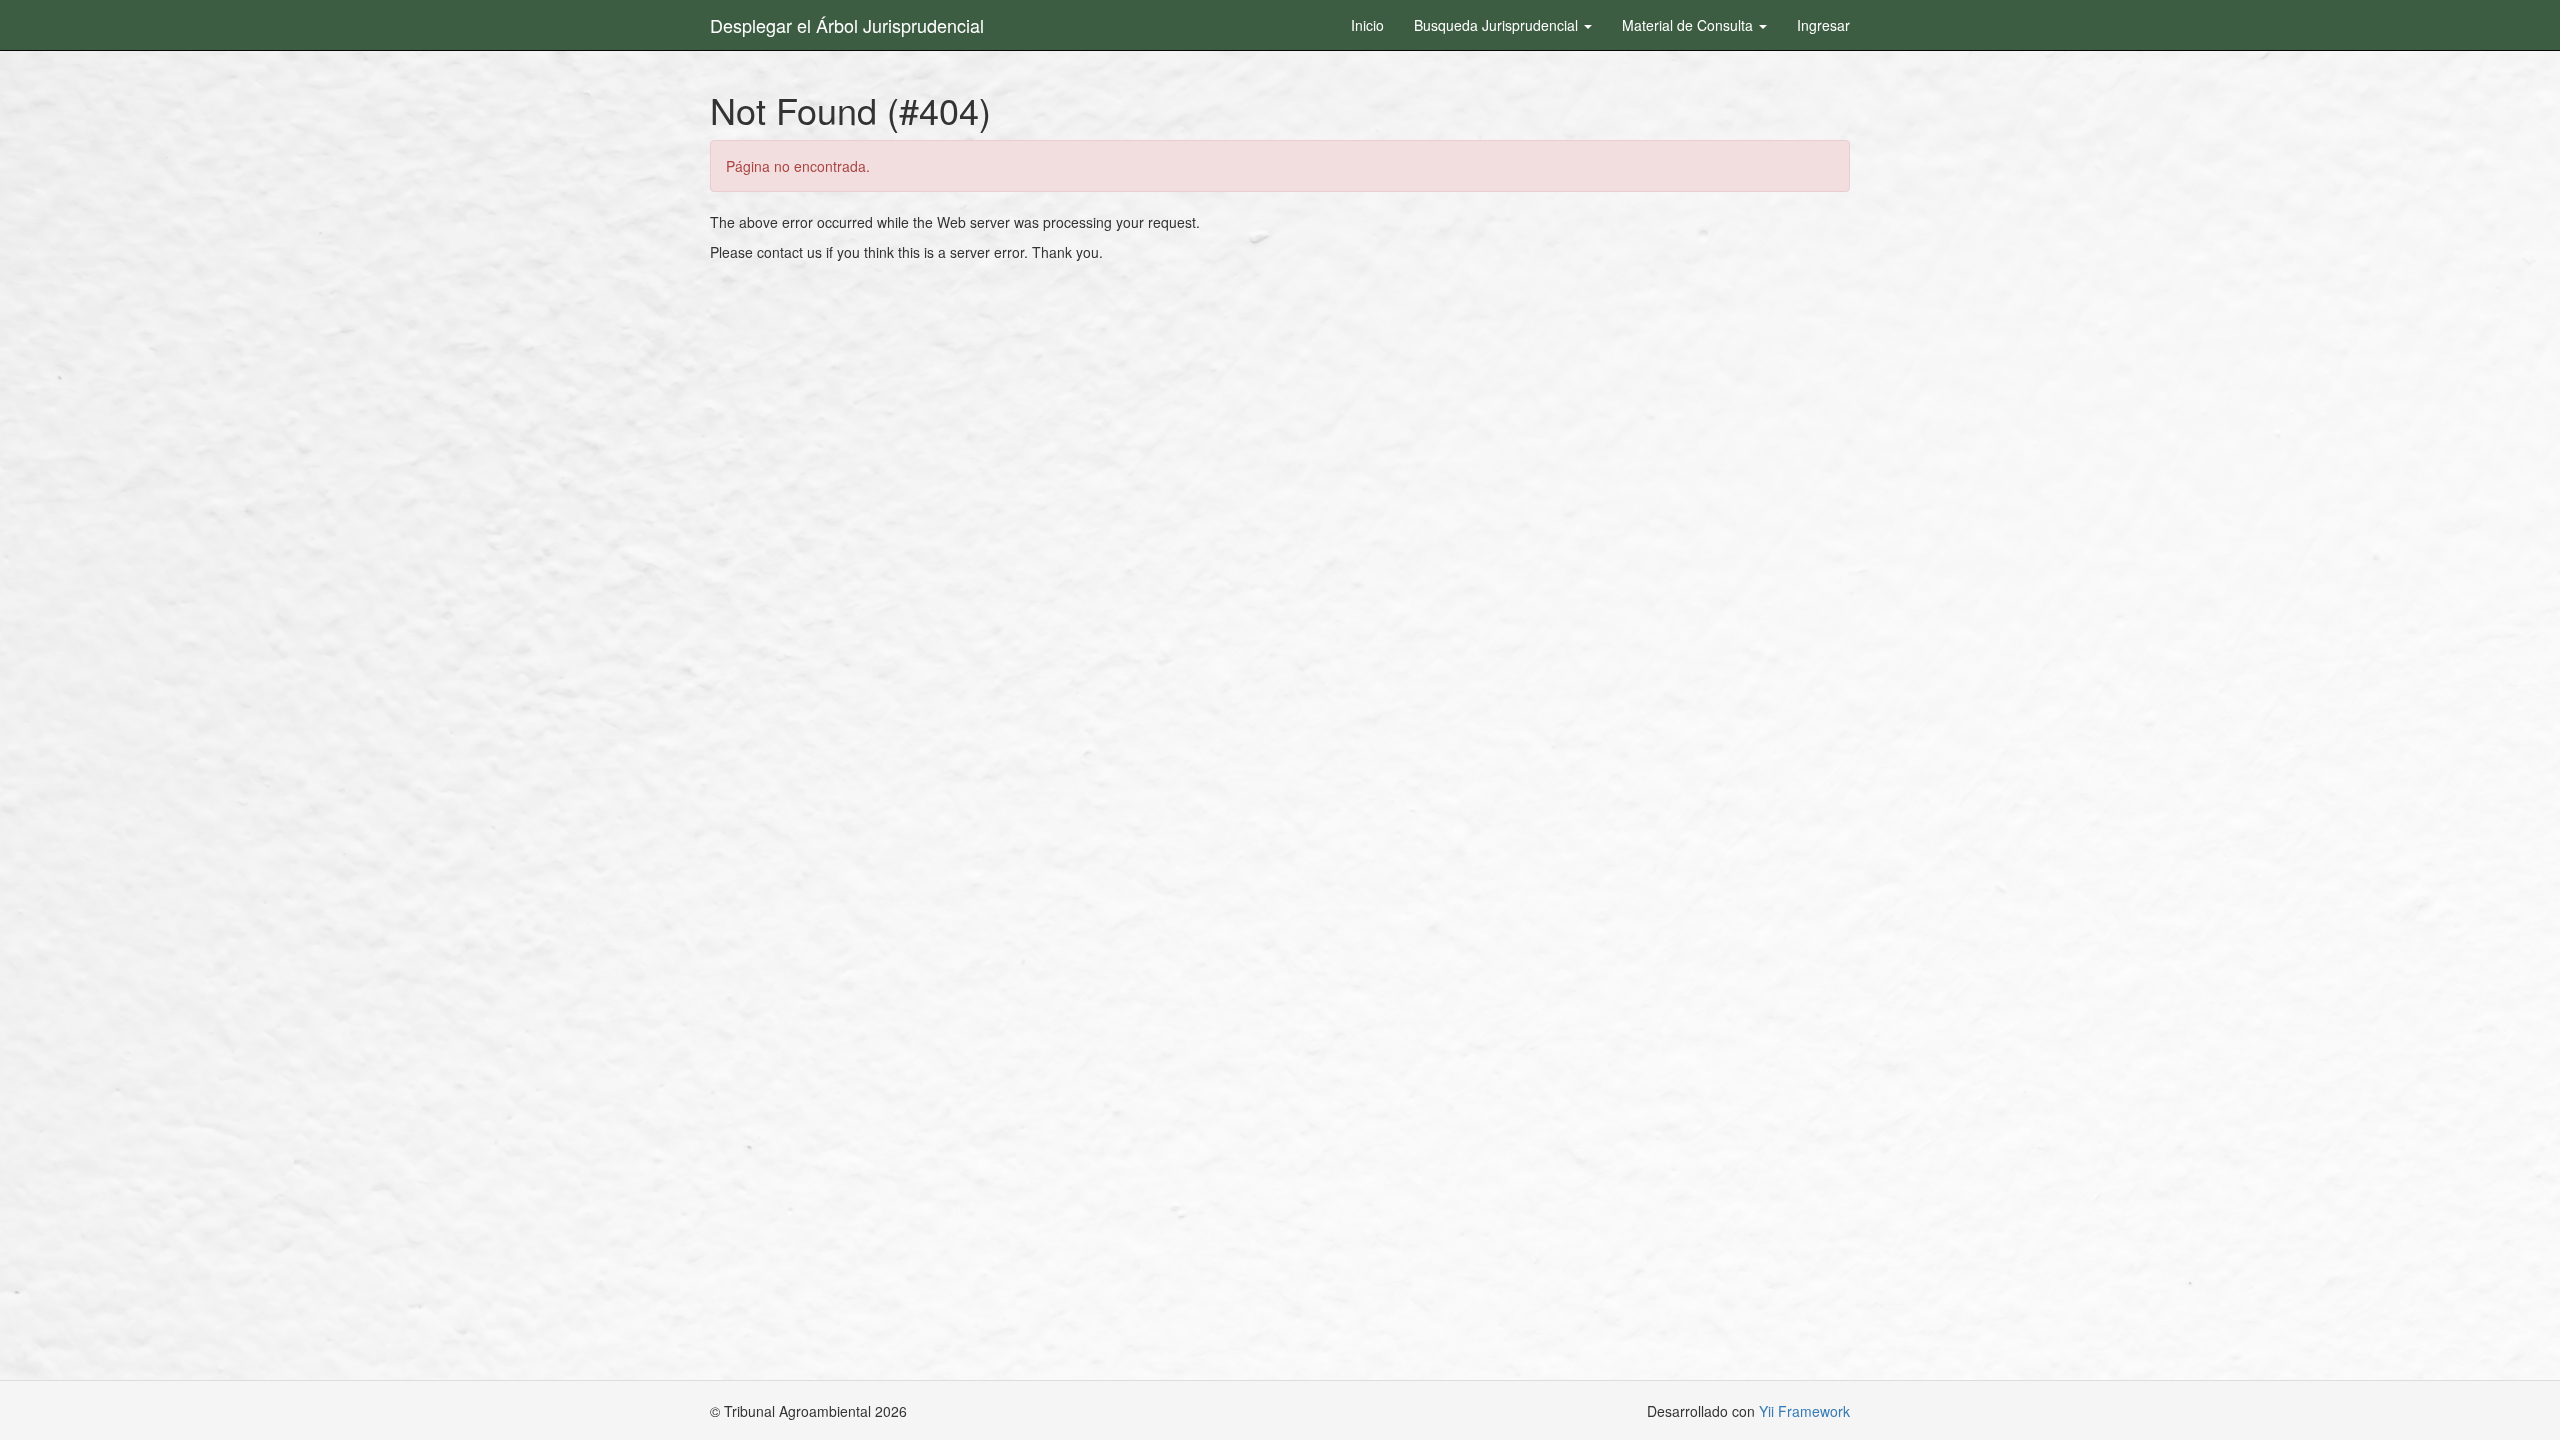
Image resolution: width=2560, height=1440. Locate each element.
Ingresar (1823, 25)
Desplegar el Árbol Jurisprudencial (847, 25)
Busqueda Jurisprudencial (1498, 25)
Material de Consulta (1689, 25)
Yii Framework (1804, 1411)
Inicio (1367, 25)
